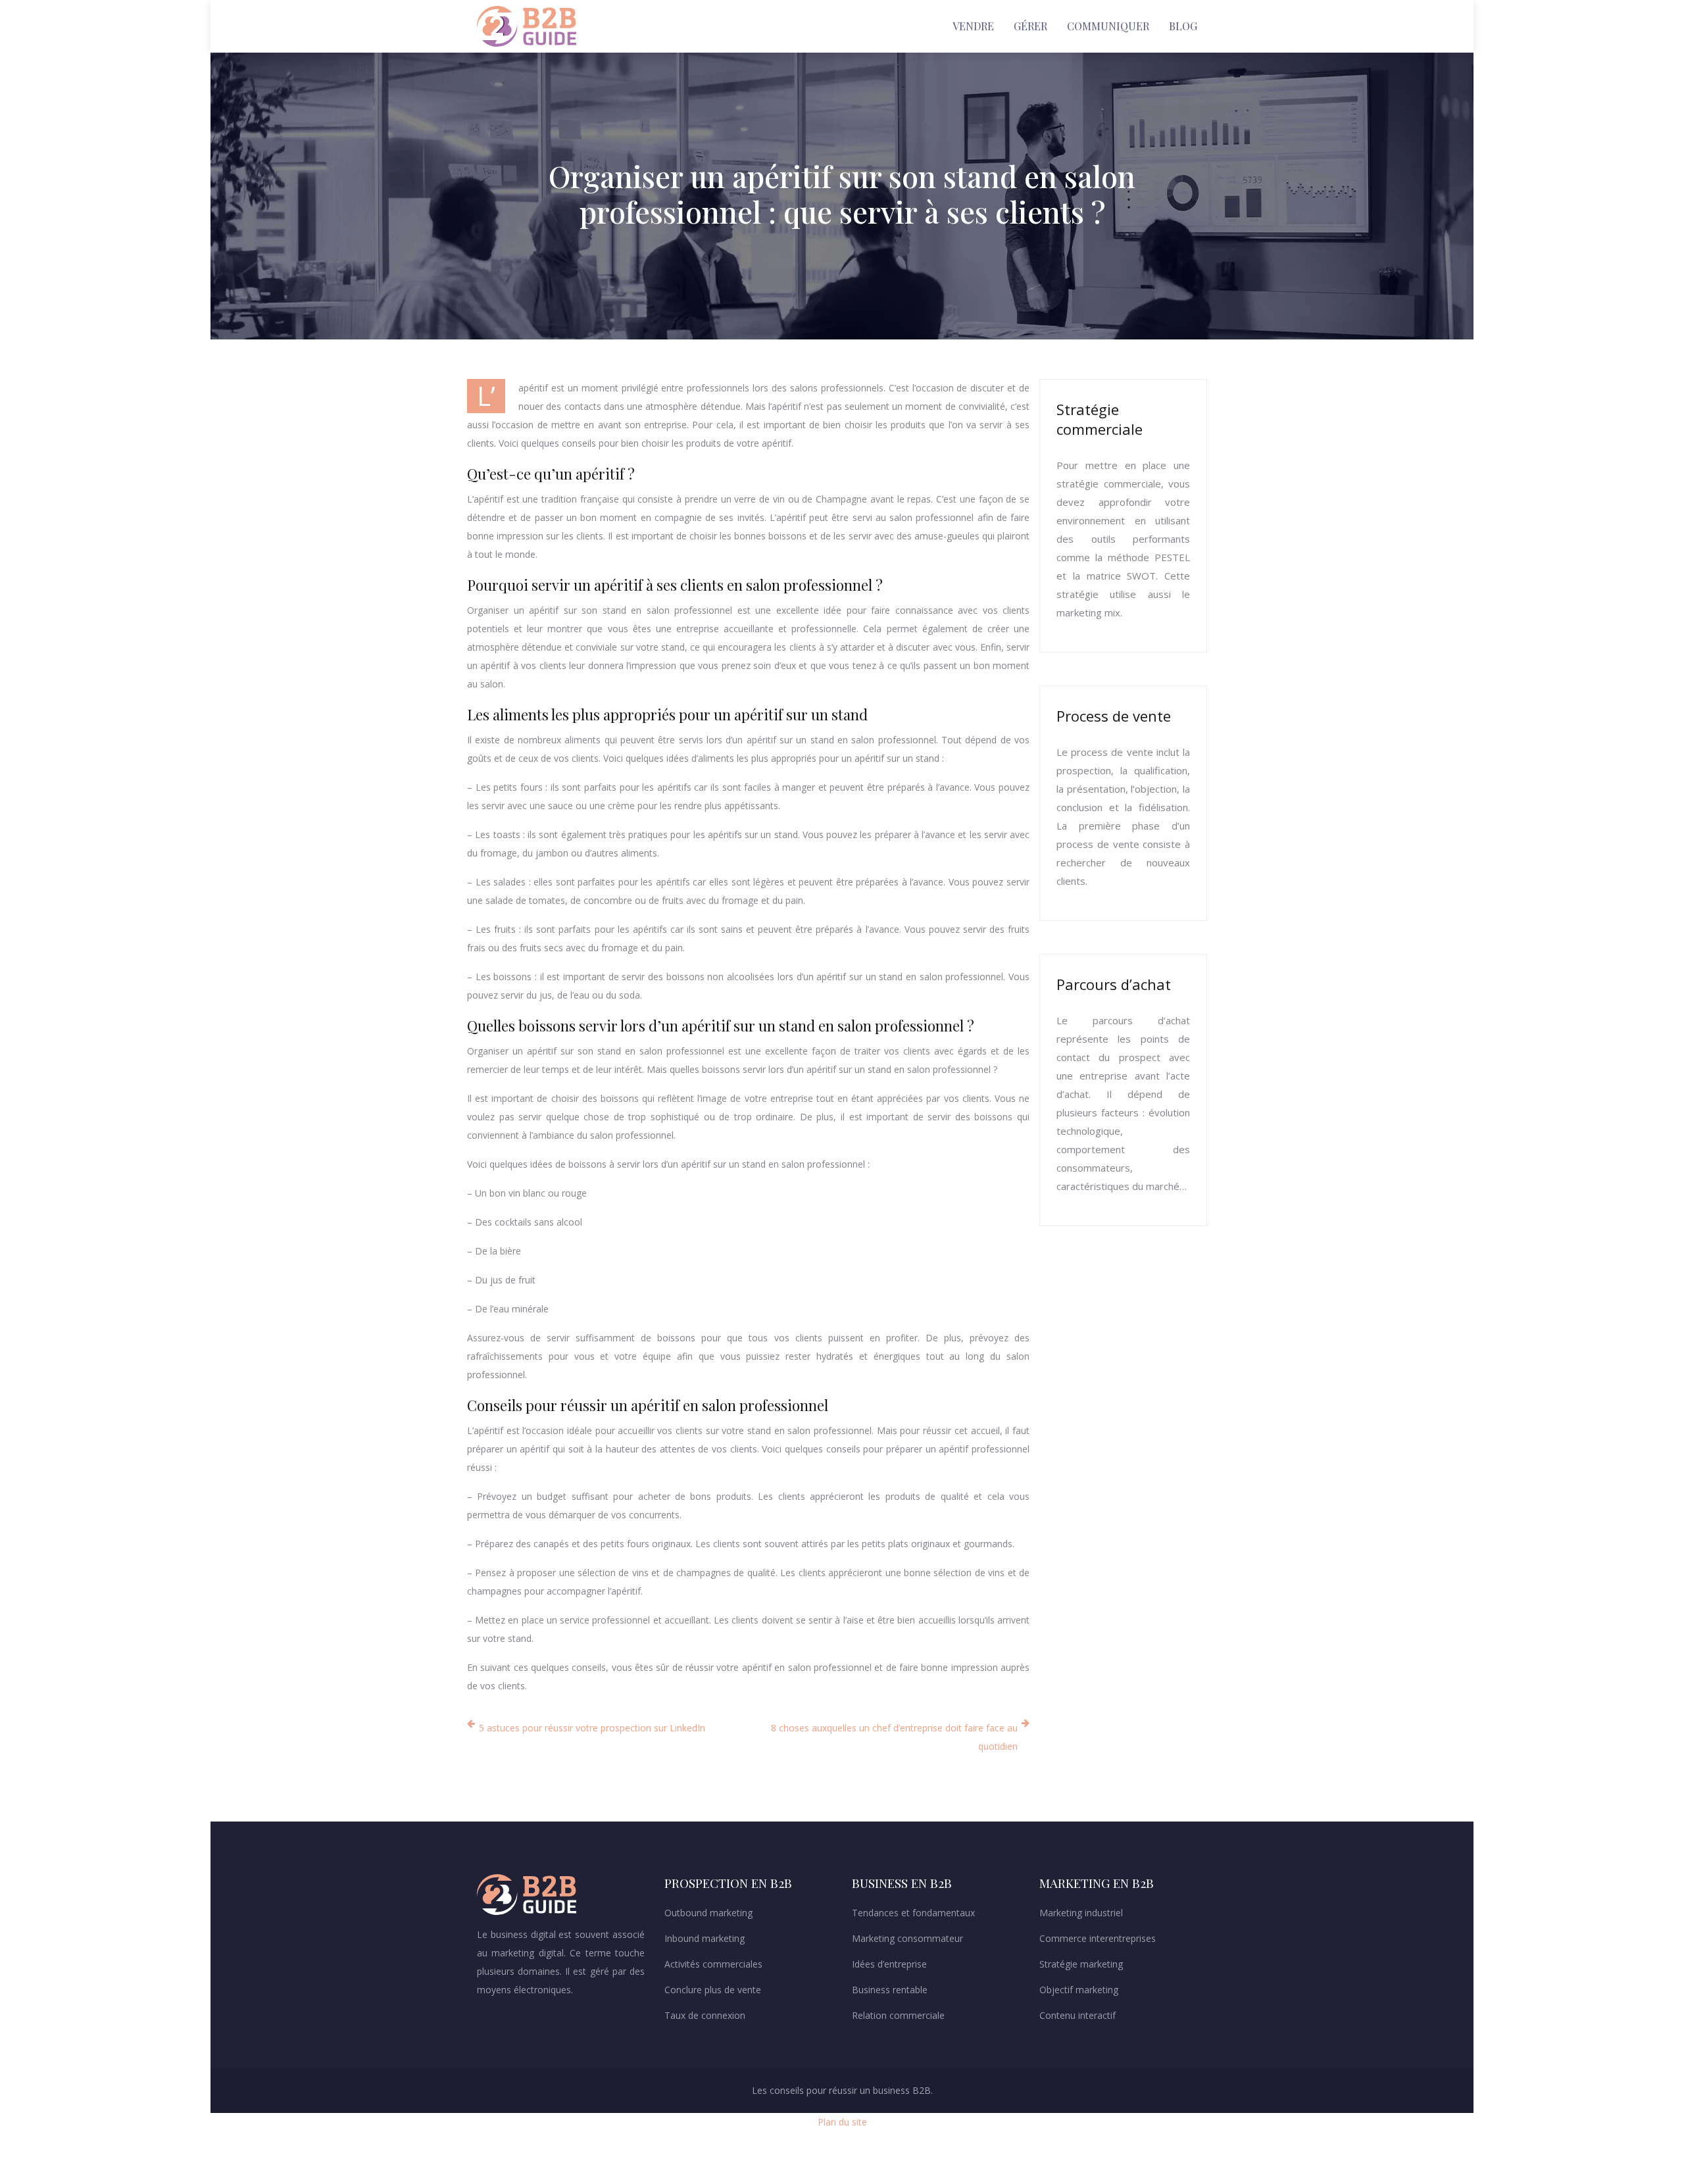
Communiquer (1108, 26)
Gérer (1030, 26)
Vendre (973, 26)
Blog (1183, 26)
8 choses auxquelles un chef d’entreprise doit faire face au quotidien (894, 1737)
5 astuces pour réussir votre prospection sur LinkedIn (592, 1728)
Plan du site (842, 2122)
